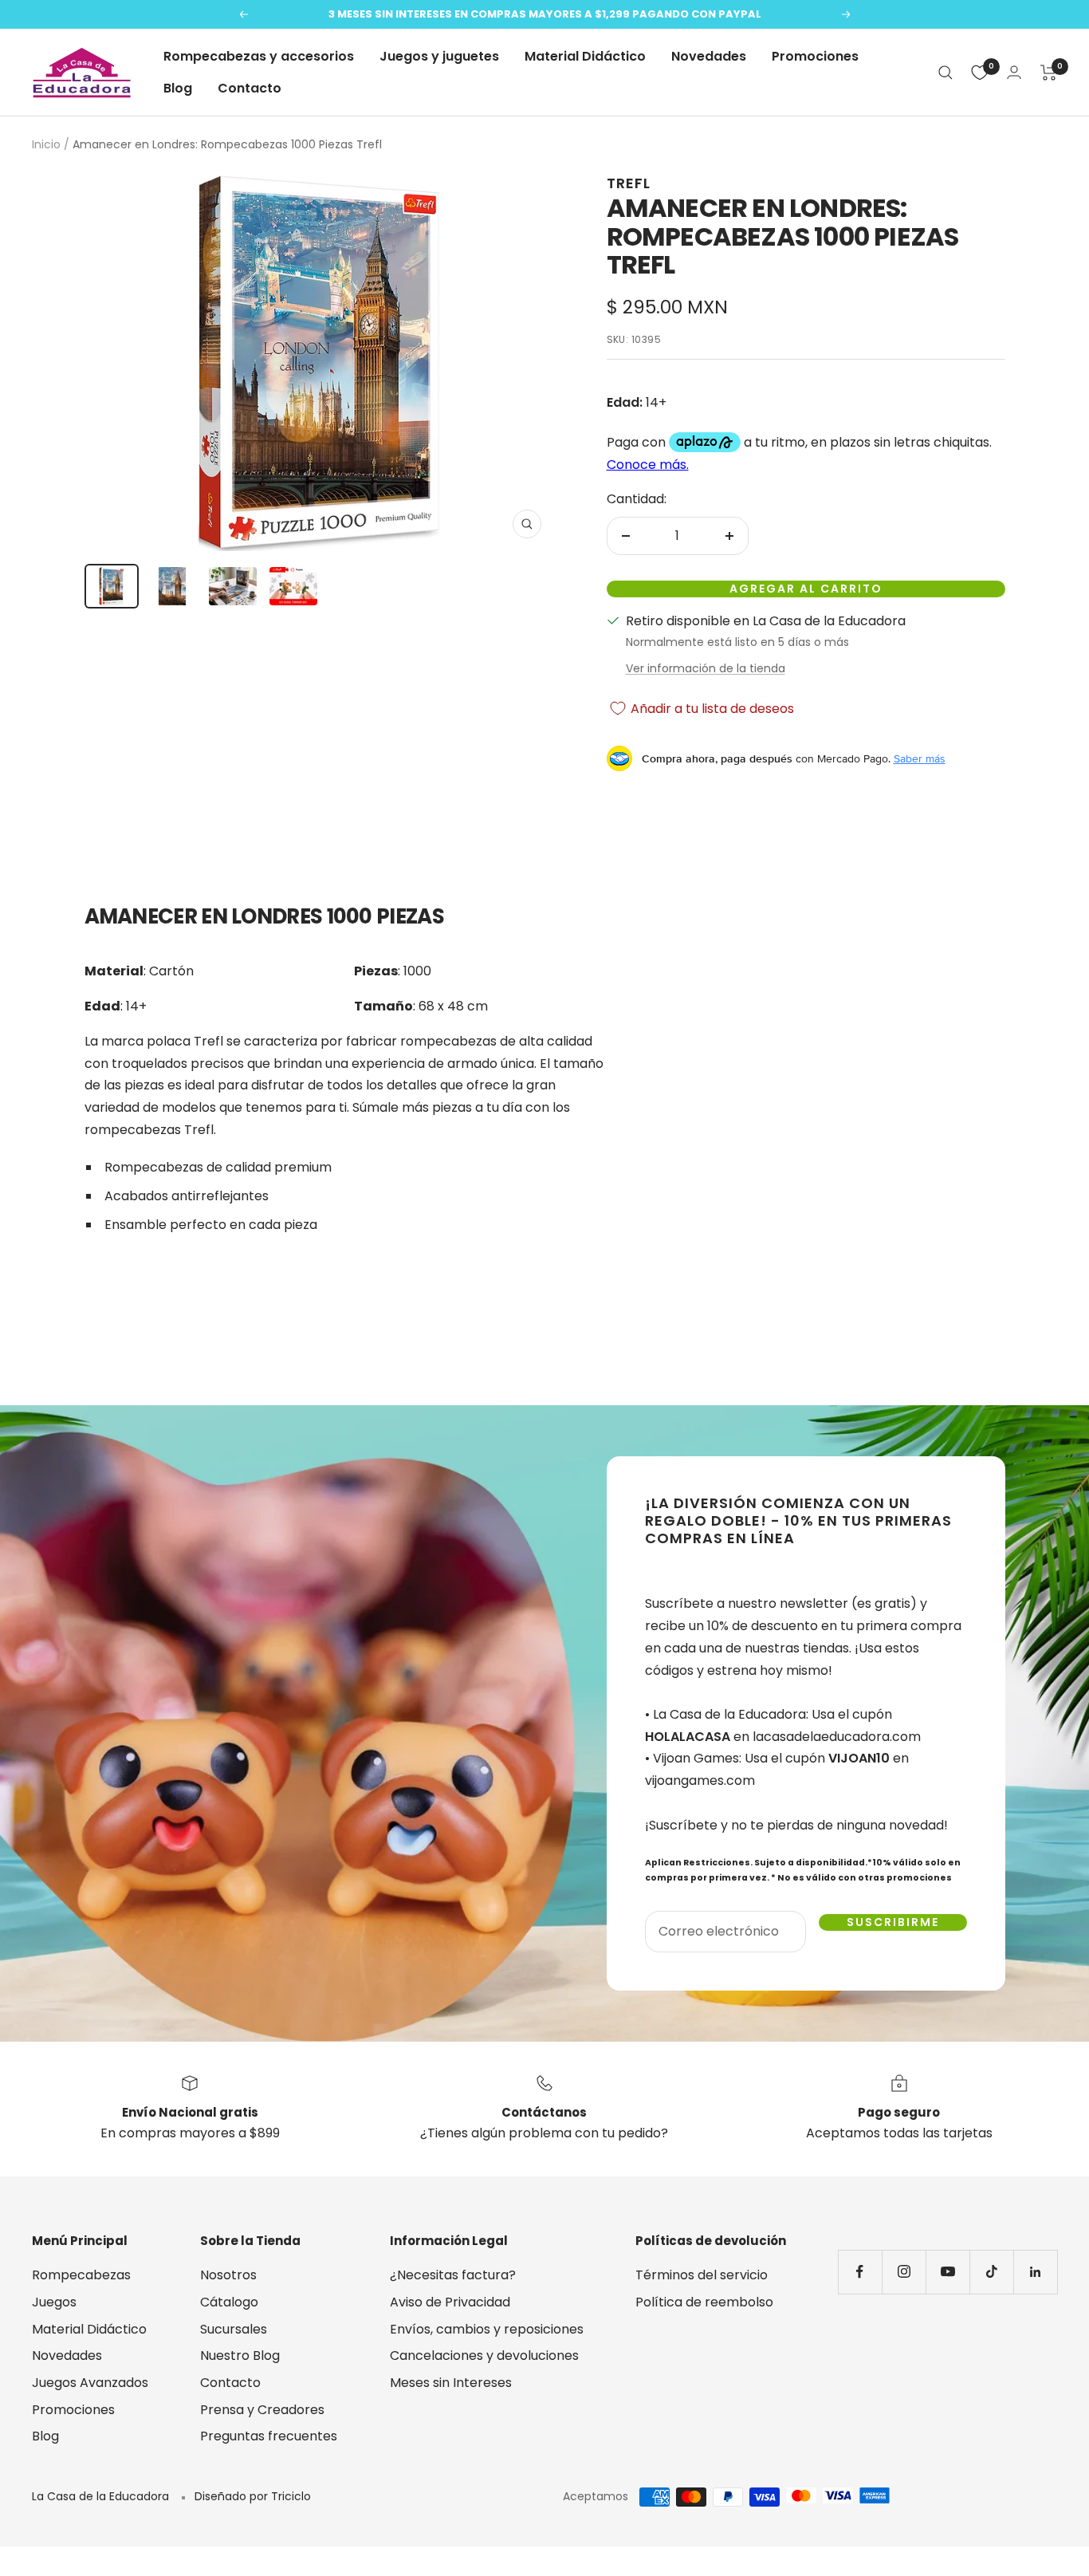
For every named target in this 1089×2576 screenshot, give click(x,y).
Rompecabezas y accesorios (259, 56)
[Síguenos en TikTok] (991, 2272)
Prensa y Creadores (262, 2410)
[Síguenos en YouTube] (947, 2272)
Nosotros (228, 2275)
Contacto (250, 88)
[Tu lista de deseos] (980, 73)
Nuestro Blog (240, 2355)
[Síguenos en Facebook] (860, 2272)
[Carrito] (1049, 73)
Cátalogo (229, 2302)
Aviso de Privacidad (450, 2302)
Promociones (815, 56)
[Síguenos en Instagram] (904, 2272)
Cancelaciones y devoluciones (484, 2355)
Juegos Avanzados (90, 2383)
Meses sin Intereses (451, 2383)
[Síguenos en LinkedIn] (1035, 2272)
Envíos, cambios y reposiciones (487, 2329)
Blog (178, 88)
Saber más (920, 758)
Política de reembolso (704, 2302)
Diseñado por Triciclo (253, 2496)
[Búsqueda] (946, 73)
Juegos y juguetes (439, 56)
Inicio (46, 144)
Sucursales (234, 2329)
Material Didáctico (585, 56)
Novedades (709, 56)
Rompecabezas (81, 2275)
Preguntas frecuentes (269, 2436)
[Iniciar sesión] (1014, 72)
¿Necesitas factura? (453, 2275)
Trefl (629, 183)
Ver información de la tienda (706, 668)
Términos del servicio (702, 2275)
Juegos (54, 2302)
